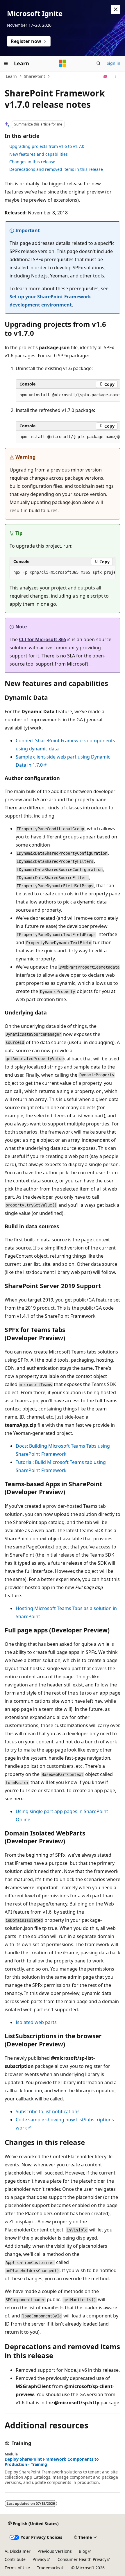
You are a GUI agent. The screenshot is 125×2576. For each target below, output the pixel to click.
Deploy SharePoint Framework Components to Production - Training (52, 2462)
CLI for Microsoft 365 (43, 639)
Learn (11, 76)
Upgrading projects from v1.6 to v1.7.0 (47, 146)
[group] (68, 395)
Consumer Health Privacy (82, 2559)
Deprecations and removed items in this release (56, 169)
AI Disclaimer (18, 2551)
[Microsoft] (63, 63)
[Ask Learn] (105, 76)
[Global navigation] (6, 63)
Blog (83, 2551)
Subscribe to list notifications (48, 2111)
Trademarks (48, 2568)
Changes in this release (32, 162)
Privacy (39, 2559)
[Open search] (99, 63)
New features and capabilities (39, 154)
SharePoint (34, 76)
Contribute (15, 2559)
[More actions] (115, 76)
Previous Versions (55, 2551)
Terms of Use (17, 2568)
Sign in (114, 63)
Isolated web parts (36, 2022)
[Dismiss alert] (116, 9)
